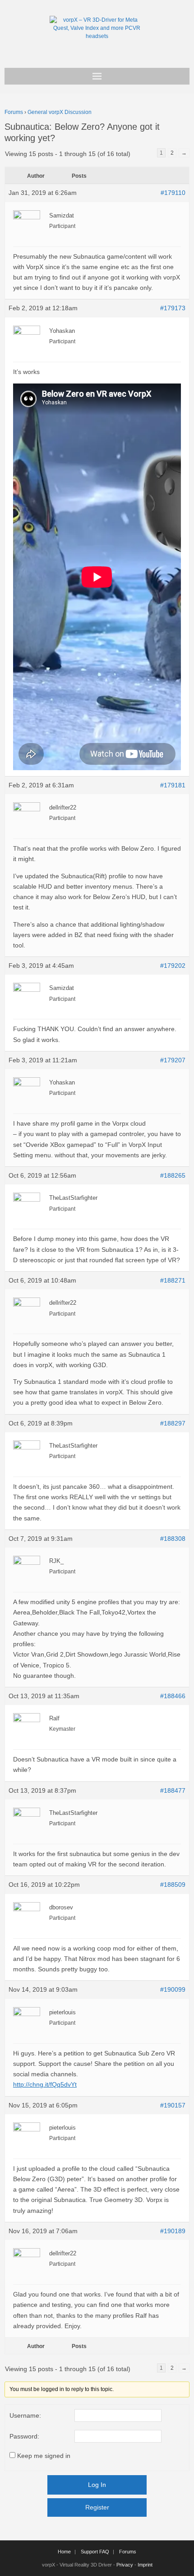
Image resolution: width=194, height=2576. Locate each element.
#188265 (173, 1175)
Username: (25, 2415)
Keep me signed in (44, 2456)
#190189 (173, 2231)
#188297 (173, 1423)
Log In (97, 2485)
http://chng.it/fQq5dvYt (45, 2084)
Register (97, 2507)
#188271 (173, 1280)
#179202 (173, 966)
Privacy (125, 2565)
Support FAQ (95, 2552)
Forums (14, 112)
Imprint (145, 2565)
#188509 (173, 1885)
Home (64, 2552)
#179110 (173, 193)
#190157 (173, 2105)
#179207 (173, 1060)
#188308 (173, 1539)
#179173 (173, 308)
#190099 (173, 1989)
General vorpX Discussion (60, 112)
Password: (24, 2436)
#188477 (173, 1790)
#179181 (173, 785)
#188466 (173, 1696)
